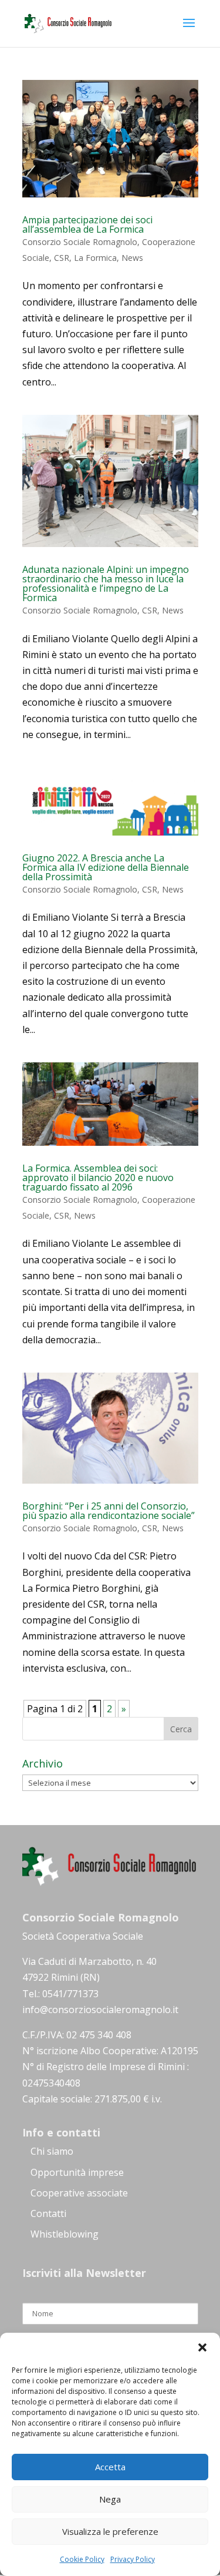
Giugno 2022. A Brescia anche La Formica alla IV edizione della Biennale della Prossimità (106, 867)
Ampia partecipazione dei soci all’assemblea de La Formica (87, 224)
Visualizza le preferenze (110, 2531)
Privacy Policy (133, 2559)
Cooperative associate (79, 2193)
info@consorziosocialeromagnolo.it (100, 2010)
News (132, 258)
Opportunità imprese (77, 2172)
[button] (202, 2347)
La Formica (95, 258)
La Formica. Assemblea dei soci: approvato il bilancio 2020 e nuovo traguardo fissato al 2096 (98, 1178)
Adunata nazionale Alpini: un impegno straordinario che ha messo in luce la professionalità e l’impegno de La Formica (106, 583)
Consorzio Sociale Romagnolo (80, 242)
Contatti (48, 2213)
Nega (110, 2499)
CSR (62, 258)
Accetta (110, 2467)
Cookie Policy (82, 2559)
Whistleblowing (65, 2234)
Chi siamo (52, 2151)
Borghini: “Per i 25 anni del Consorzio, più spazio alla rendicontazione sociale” (109, 1511)
